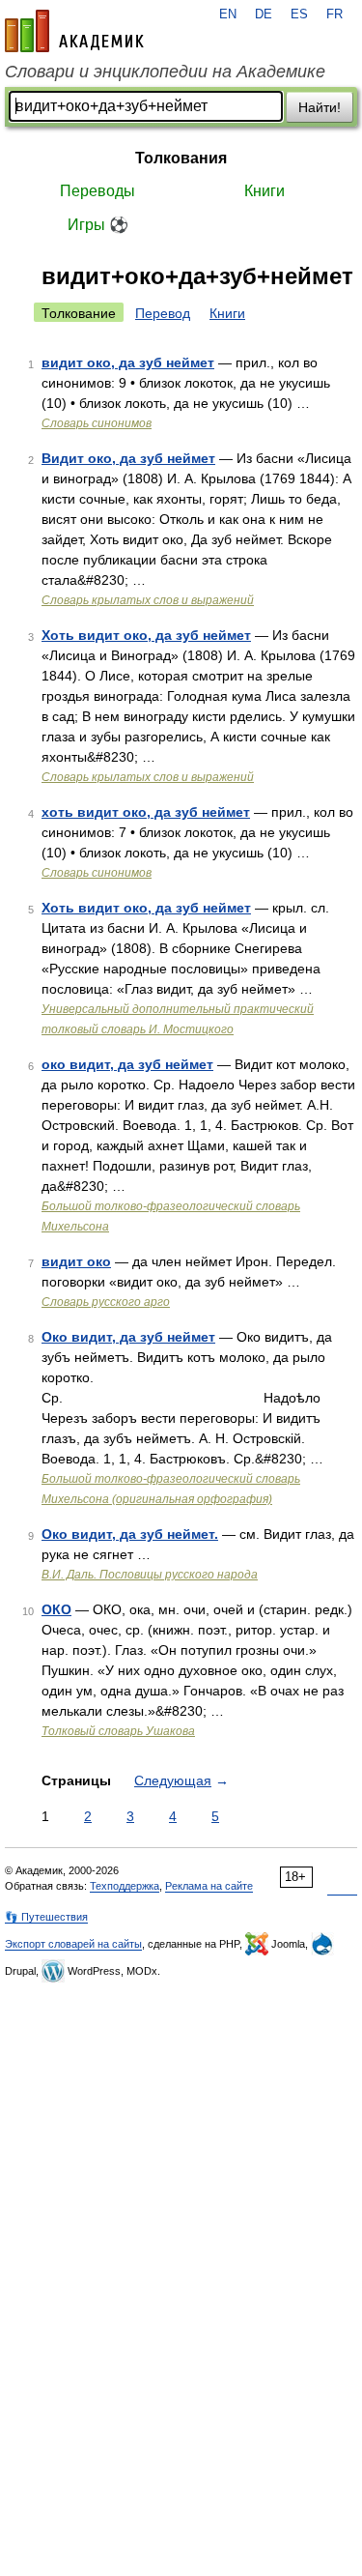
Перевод (163, 313)
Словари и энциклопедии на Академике (165, 72)
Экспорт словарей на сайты (73, 1944)
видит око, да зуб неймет (128, 362)
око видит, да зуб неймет (127, 1064)
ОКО (56, 1609)
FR (334, 14)
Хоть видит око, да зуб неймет (146, 635)
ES (299, 14)
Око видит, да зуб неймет (128, 1337)
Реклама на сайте (209, 1886)
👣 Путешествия (46, 1917)
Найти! (320, 107)
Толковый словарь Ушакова (118, 1731)
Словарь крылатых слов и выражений (148, 600)
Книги (265, 191)
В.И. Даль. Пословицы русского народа (150, 1575)
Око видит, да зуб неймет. (130, 1534)
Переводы (97, 191)
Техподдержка (125, 1886)
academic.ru (74, 31)
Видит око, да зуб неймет (128, 458)
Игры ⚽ (98, 225)
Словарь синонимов (97, 423)
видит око (76, 1261)
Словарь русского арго (106, 1302)
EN (228, 14)
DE (264, 14)
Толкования (181, 158)
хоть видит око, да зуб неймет (146, 812)
